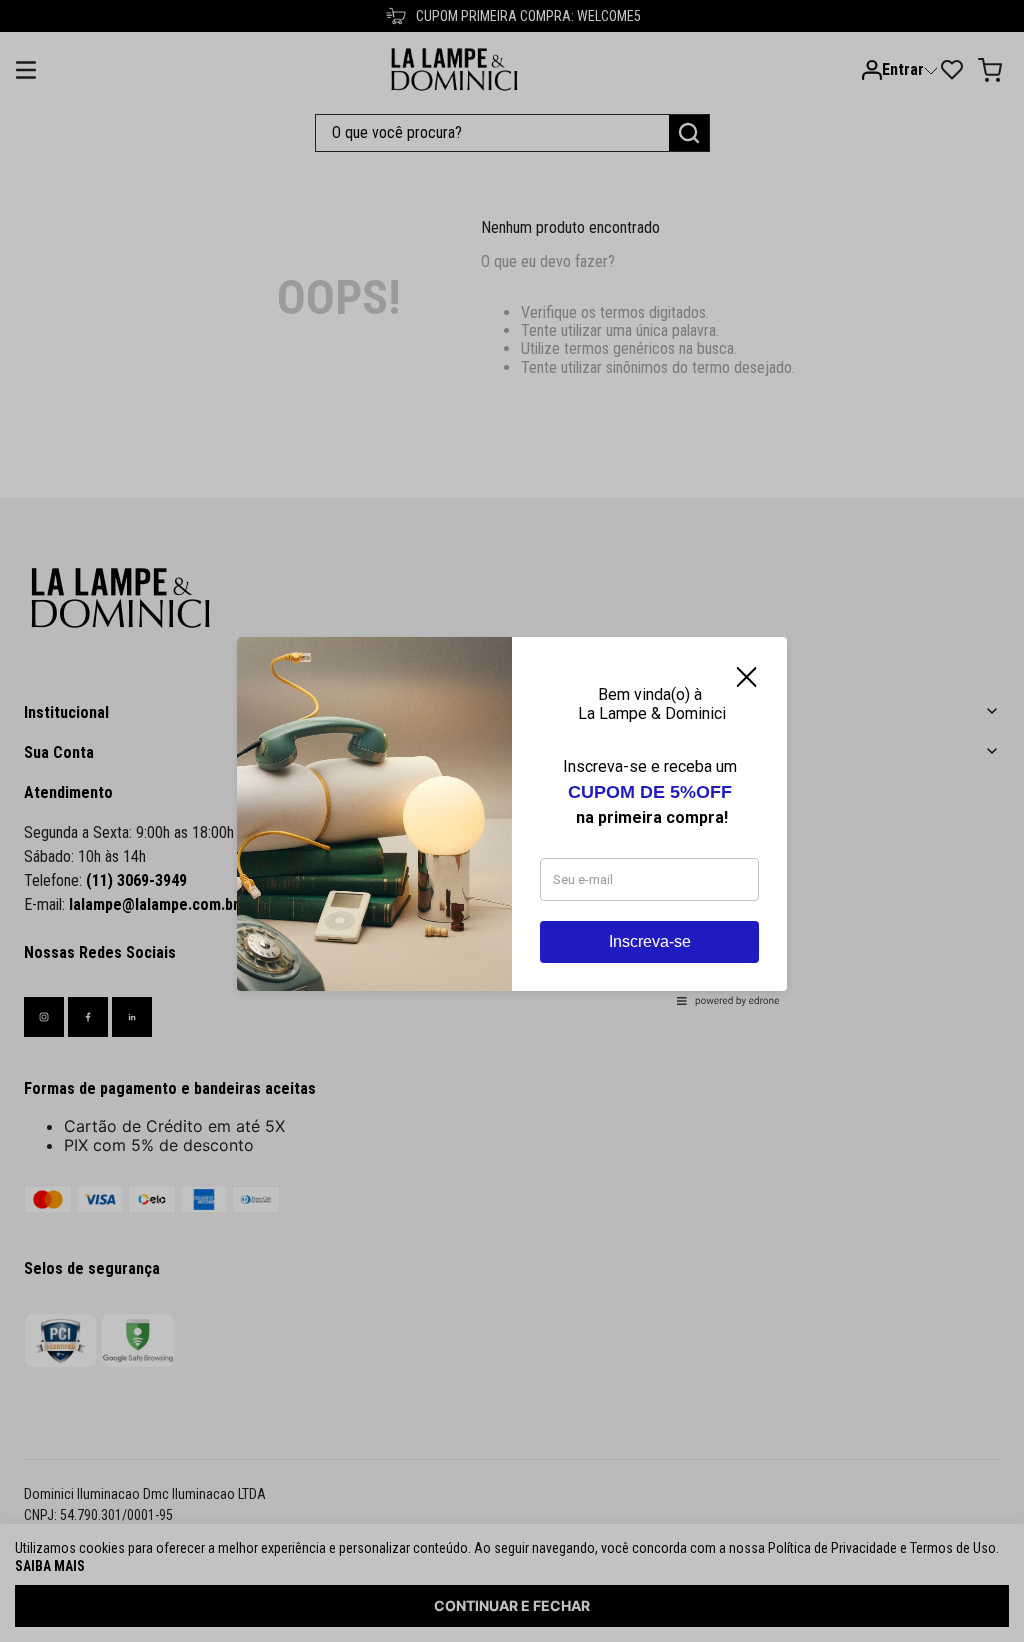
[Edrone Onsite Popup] (512, 821)
